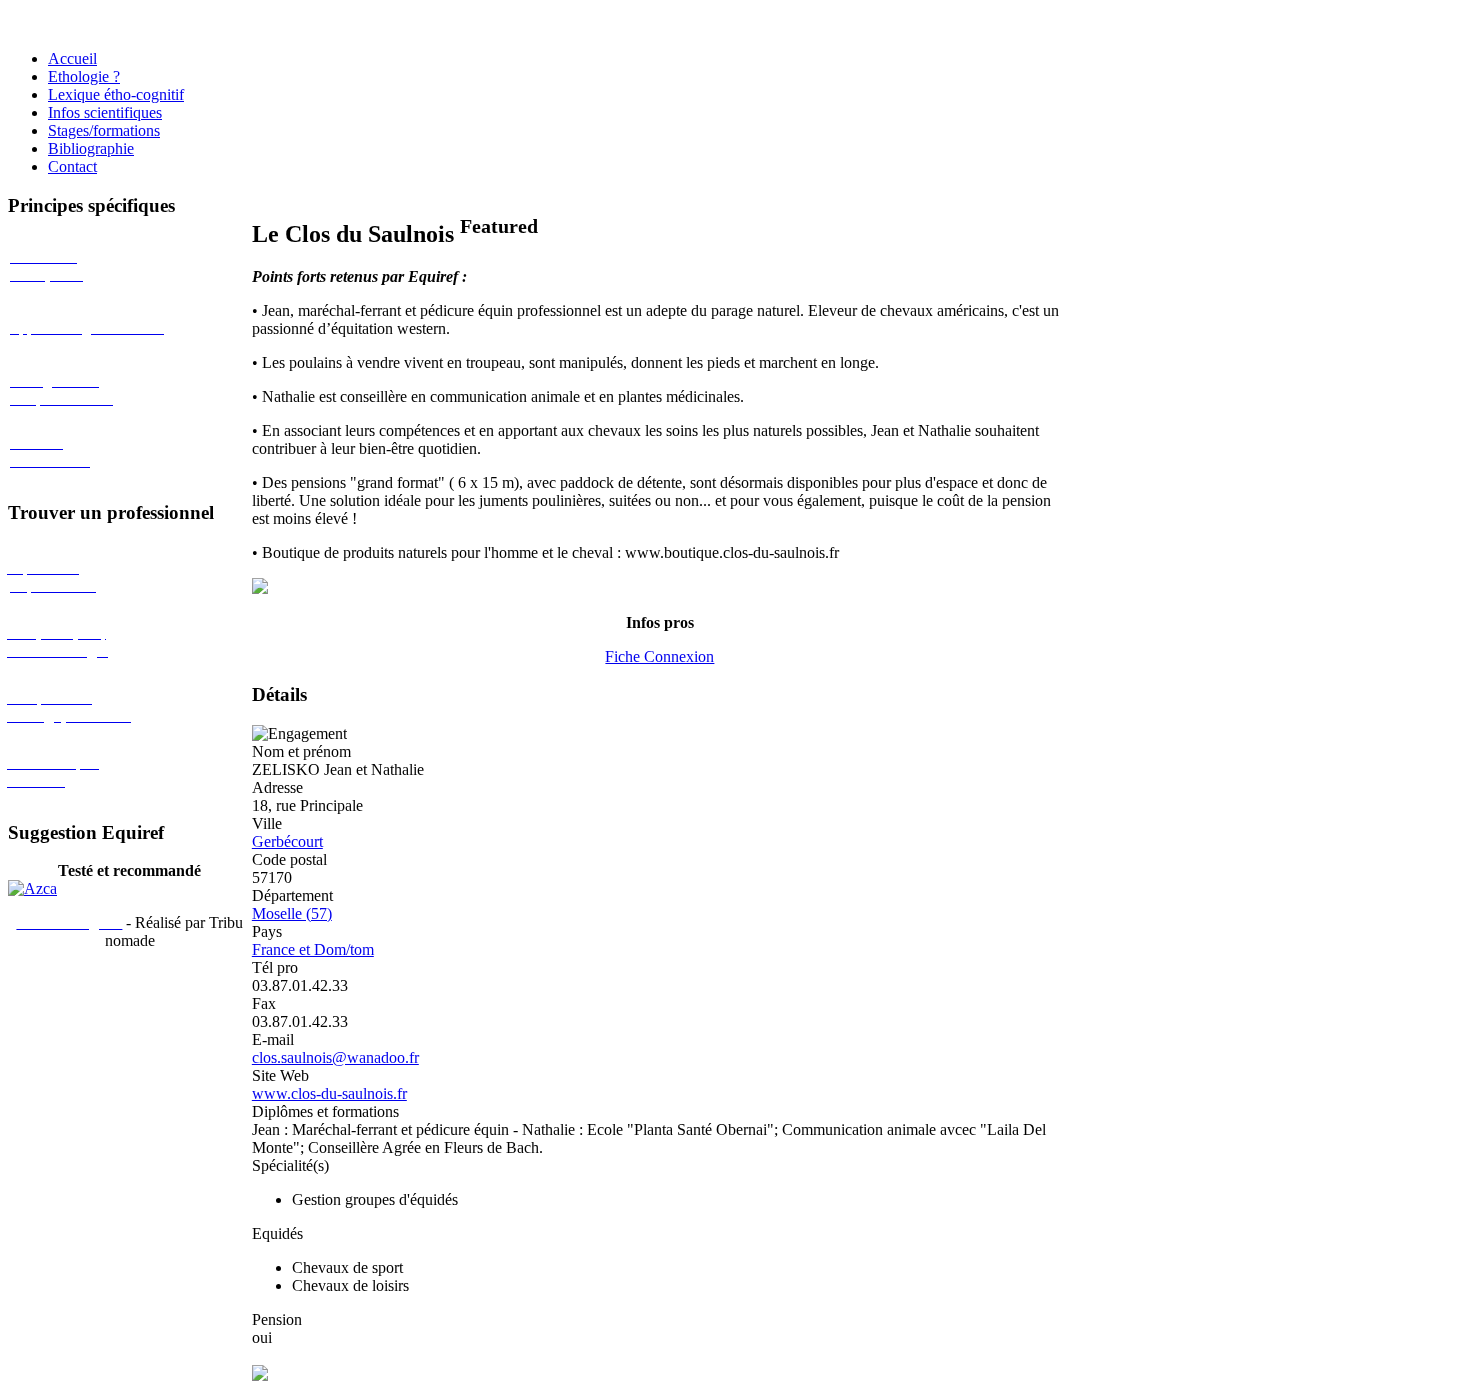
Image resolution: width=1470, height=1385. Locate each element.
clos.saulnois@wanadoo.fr (335, 1057)
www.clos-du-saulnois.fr (329, 1093)
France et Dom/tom (313, 949)
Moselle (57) (292, 913)
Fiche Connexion (659, 656)
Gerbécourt (287, 841)
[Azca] (32, 888)
